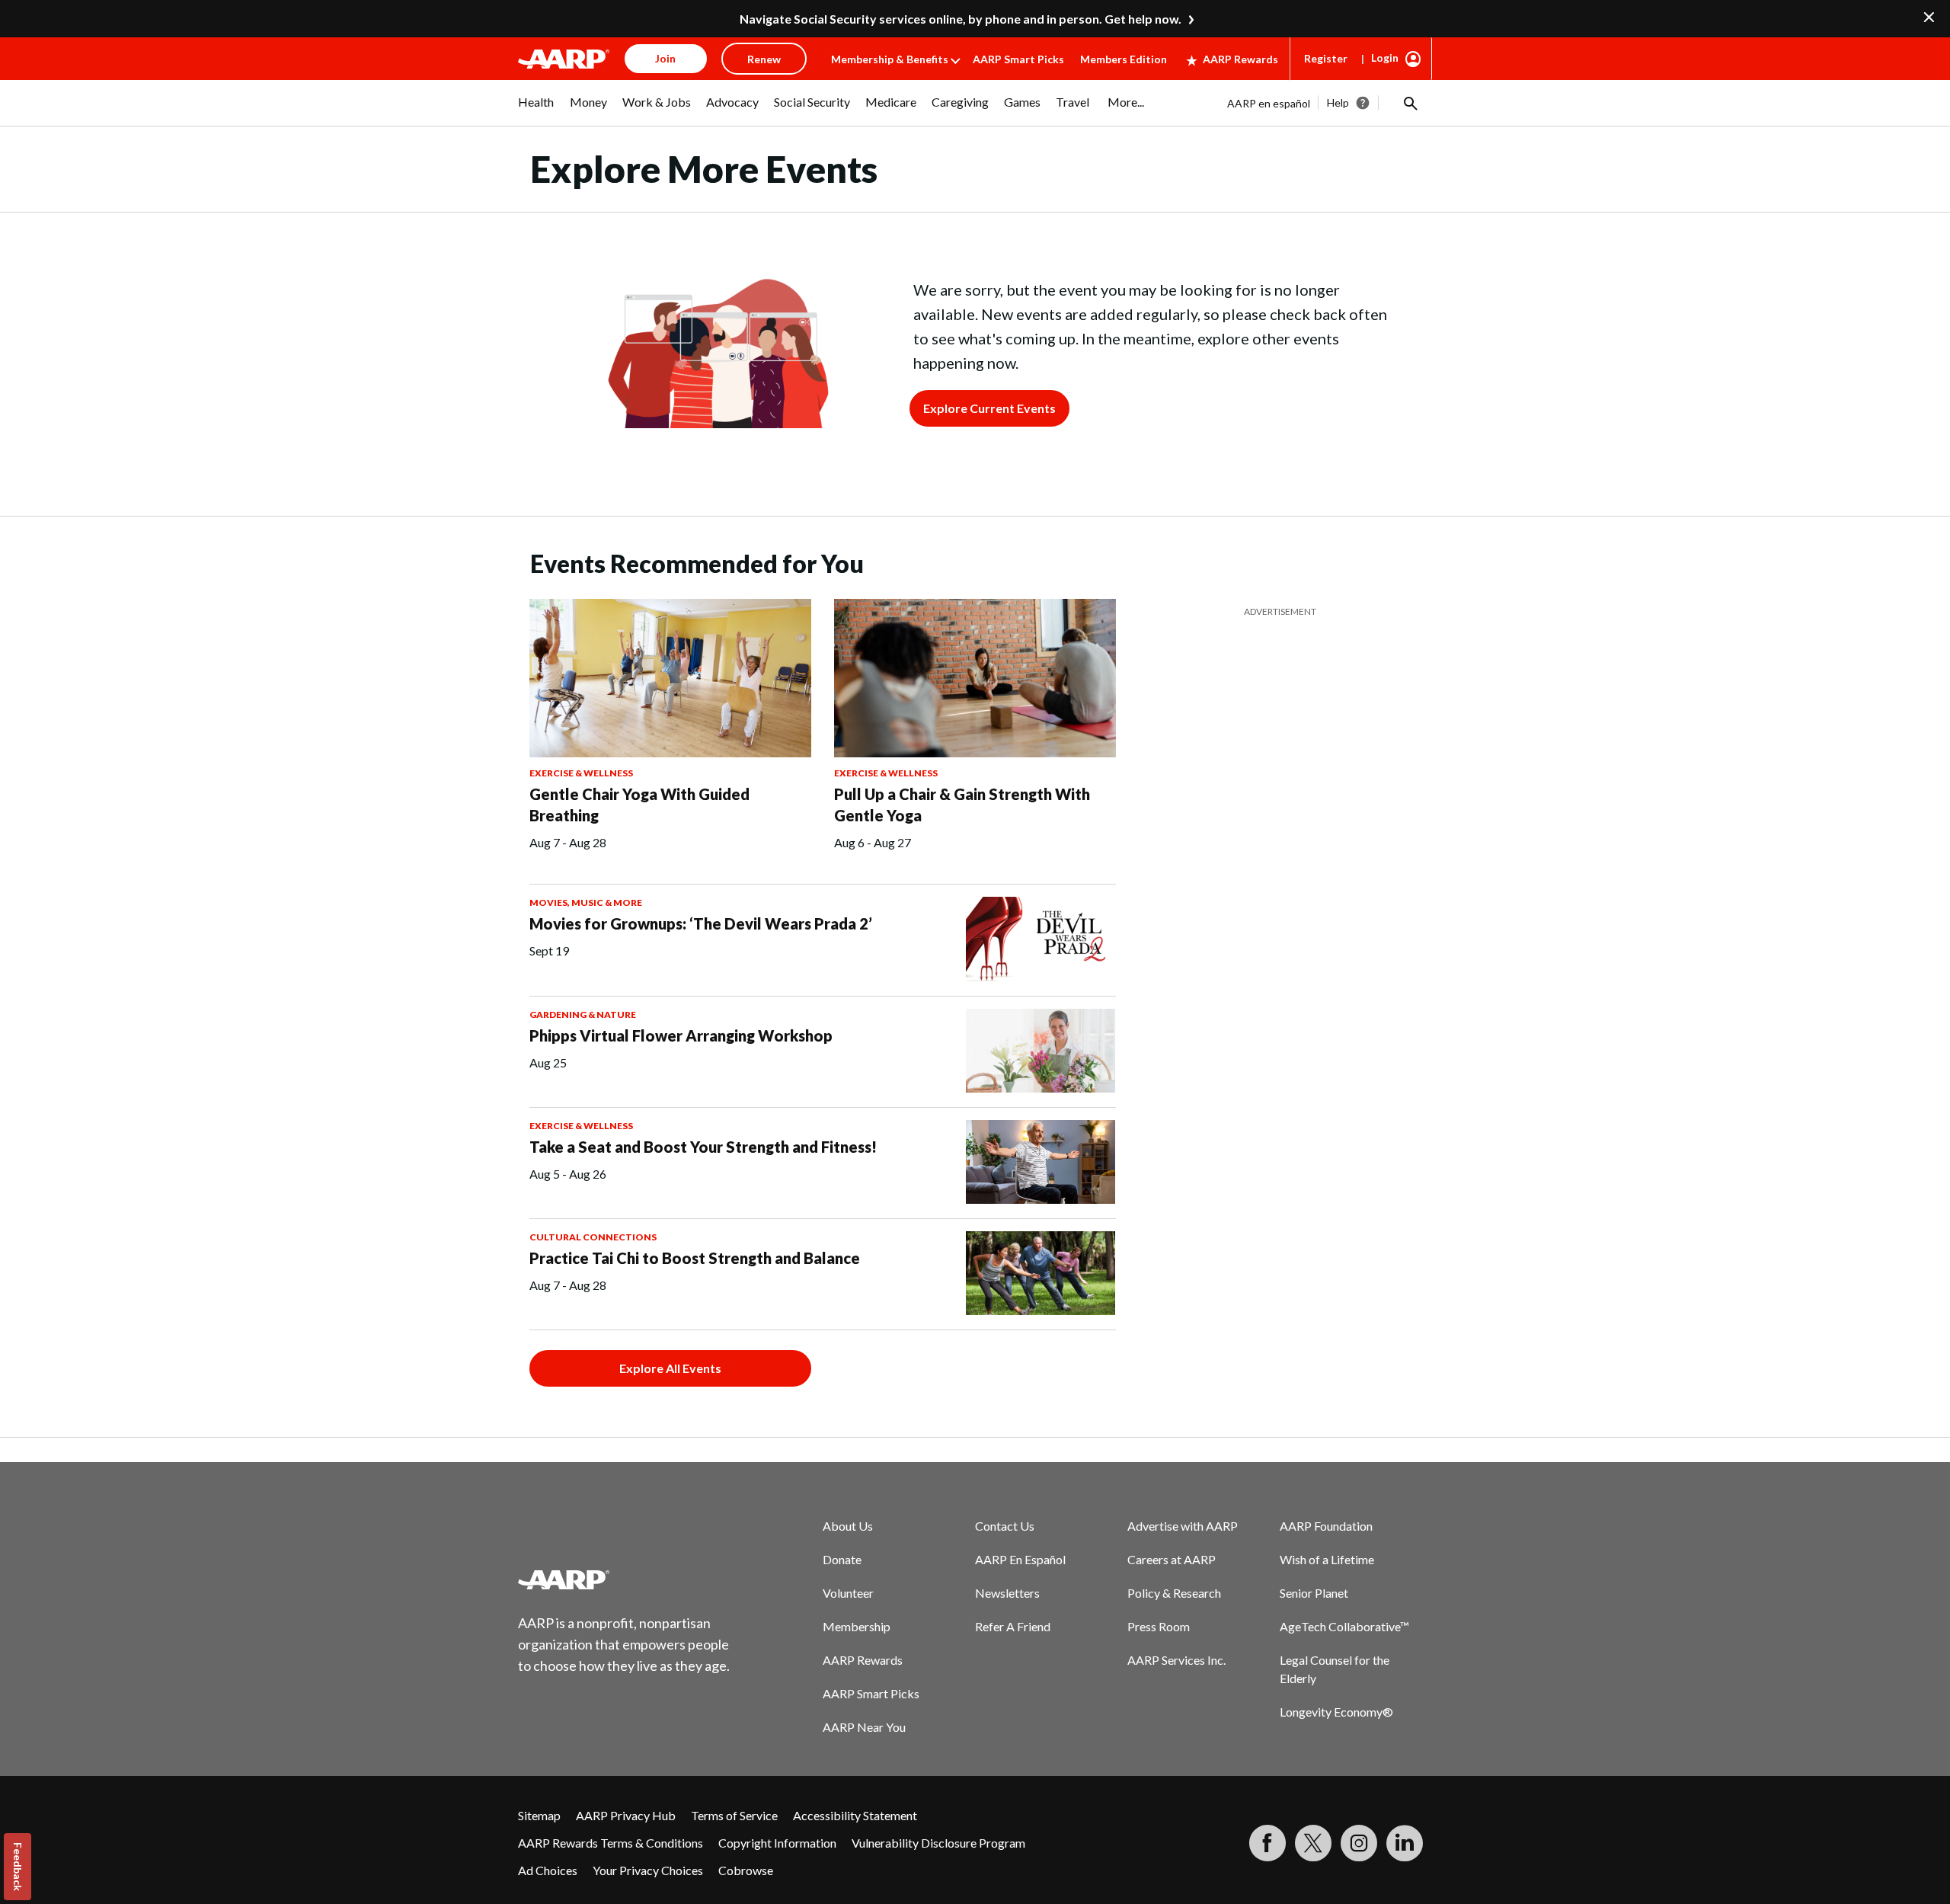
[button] (1409, 103)
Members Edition (1124, 59)
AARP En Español (1020, 1559)
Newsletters (1007, 1593)
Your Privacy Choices (648, 1870)
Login (1385, 58)
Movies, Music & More (586, 902)
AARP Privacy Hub (626, 1815)
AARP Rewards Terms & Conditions (611, 1843)
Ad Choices (548, 1870)
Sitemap (539, 1815)
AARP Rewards (1240, 59)
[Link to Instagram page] (1359, 1843)
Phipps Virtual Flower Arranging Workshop (681, 1035)
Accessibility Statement (855, 1815)
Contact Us (1005, 1526)
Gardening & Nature (583, 1014)
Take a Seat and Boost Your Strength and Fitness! (703, 1147)
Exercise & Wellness (581, 773)
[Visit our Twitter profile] (1313, 1843)
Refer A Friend (1013, 1626)
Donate (842, 1559)
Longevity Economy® (1336, 1712)
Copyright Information (777, 1843)
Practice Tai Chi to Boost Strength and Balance (695, 1258)
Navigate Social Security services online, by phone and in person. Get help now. (961, 19)
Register (1326, 58)
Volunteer (848, 1593)
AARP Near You (864, 1727)
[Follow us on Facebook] (1267, 1843)
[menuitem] (536, 110)
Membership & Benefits (890, 59)
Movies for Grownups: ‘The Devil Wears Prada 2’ (701, 923)
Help (1338, 102)
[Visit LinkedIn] (1405, 1843)
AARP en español (1269, 103)
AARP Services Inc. (1176, 1660)
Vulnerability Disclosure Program (938, 1843)
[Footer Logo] (625, 1579)
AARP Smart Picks (1018, 59)
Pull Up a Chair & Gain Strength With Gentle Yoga (962, 805)
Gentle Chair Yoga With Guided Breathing (639, 805)
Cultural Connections (593, 1237)
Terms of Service (734, 1815)
